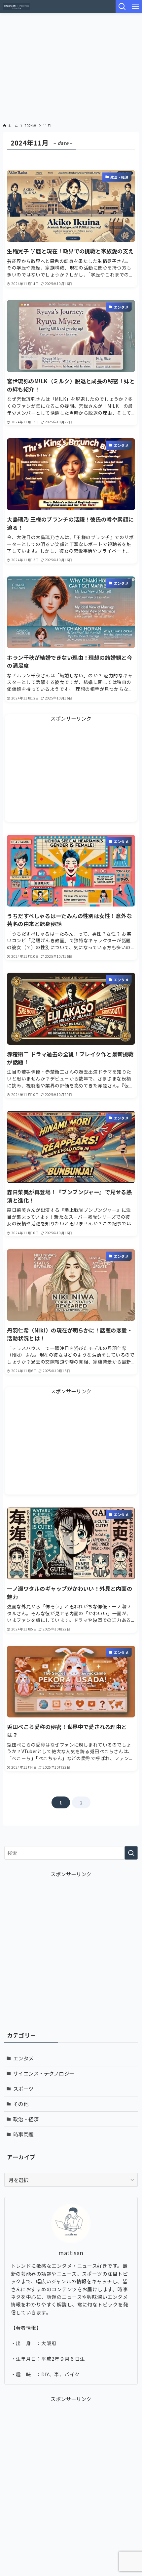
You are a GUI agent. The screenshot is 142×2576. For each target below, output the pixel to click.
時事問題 (23, 2134)
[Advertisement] (71, 66)
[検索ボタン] (122, 7)
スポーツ (23, 2089)
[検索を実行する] (131, 1853)
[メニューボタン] (135, 7)
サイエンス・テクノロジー (44, 2073)
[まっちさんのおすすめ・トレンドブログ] (16, 7)
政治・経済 (26, 2119)
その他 (21, 2104)
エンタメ (23, 2058)
